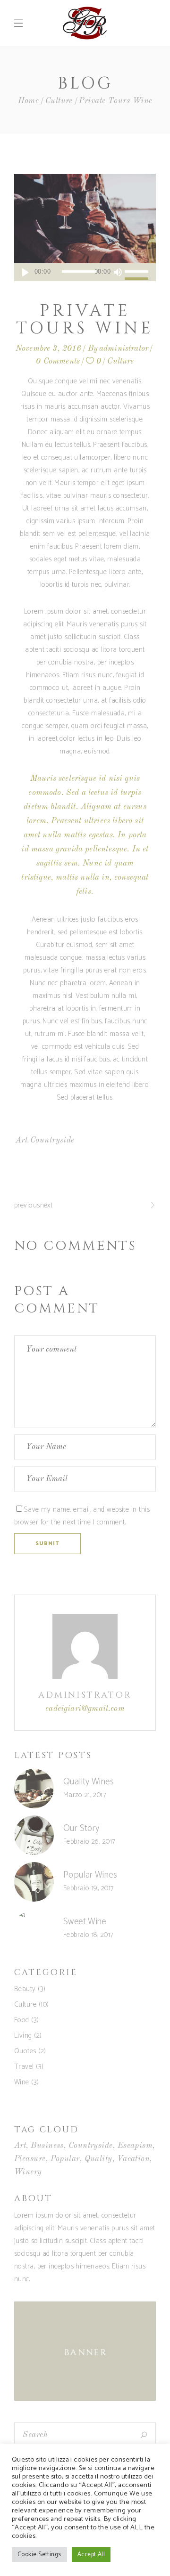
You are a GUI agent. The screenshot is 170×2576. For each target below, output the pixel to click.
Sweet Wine (85, 1922)
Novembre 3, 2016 (49, 349)
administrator (124, 349)
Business (47, 2146)
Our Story (81, 1828)
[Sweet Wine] (34, 1928)
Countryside (52, 1140)
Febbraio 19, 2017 (89, 1888)
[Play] (25, 272)
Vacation (134, 2159)
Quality (98, 2159)
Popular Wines (90, 1875)
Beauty (25, 1989)
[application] (85, 272)
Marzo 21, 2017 (85, 1795)
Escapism (135, 2146)
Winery (28, 2172)
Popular (65, 2159)
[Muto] (118, 272)
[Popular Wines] (34, 1882)
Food (22, 2020)
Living (23, 2036)
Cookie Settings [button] (39, 2555)
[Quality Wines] (34, 1789)
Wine (22, 2082)
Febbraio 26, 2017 (89, 1842)
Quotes (25, 2051)
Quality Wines (89, 1782)
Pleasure (30, 2159)
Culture (59, 101)
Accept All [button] (91, 2555)
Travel (24, 2067)
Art (21, 1140)
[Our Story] (34, 1835)
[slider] (138, 272)
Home (29, 101)
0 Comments (58, 361)
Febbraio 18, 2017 (88, 1935)
